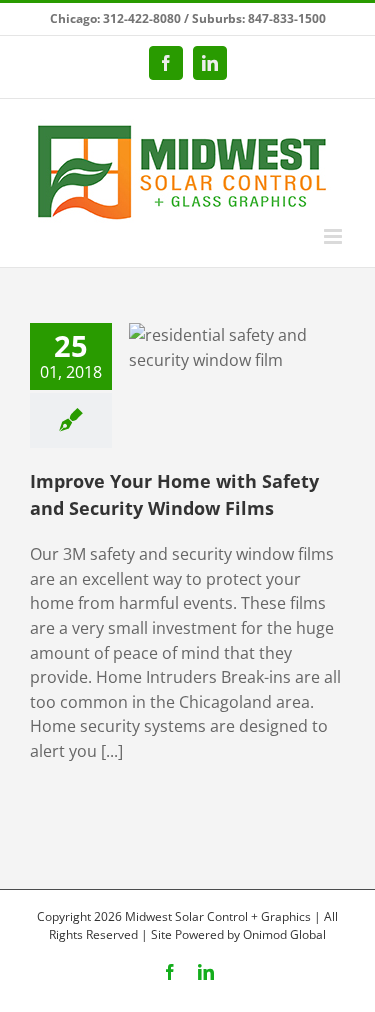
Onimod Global (284, 934)
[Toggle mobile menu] (334, 236)
